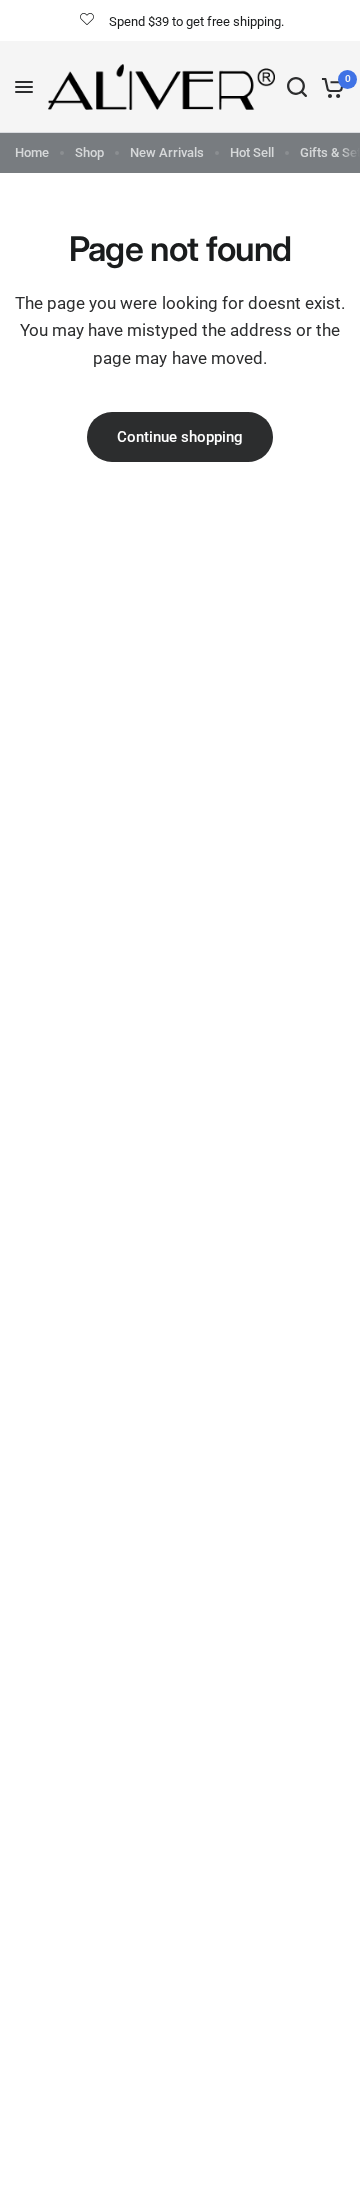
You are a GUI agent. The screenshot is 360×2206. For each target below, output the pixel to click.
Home (32, 152)
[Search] (297, 87)
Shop (89, 152)
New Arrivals (167, 152)
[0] (329, 87)
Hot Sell (252, 152)
